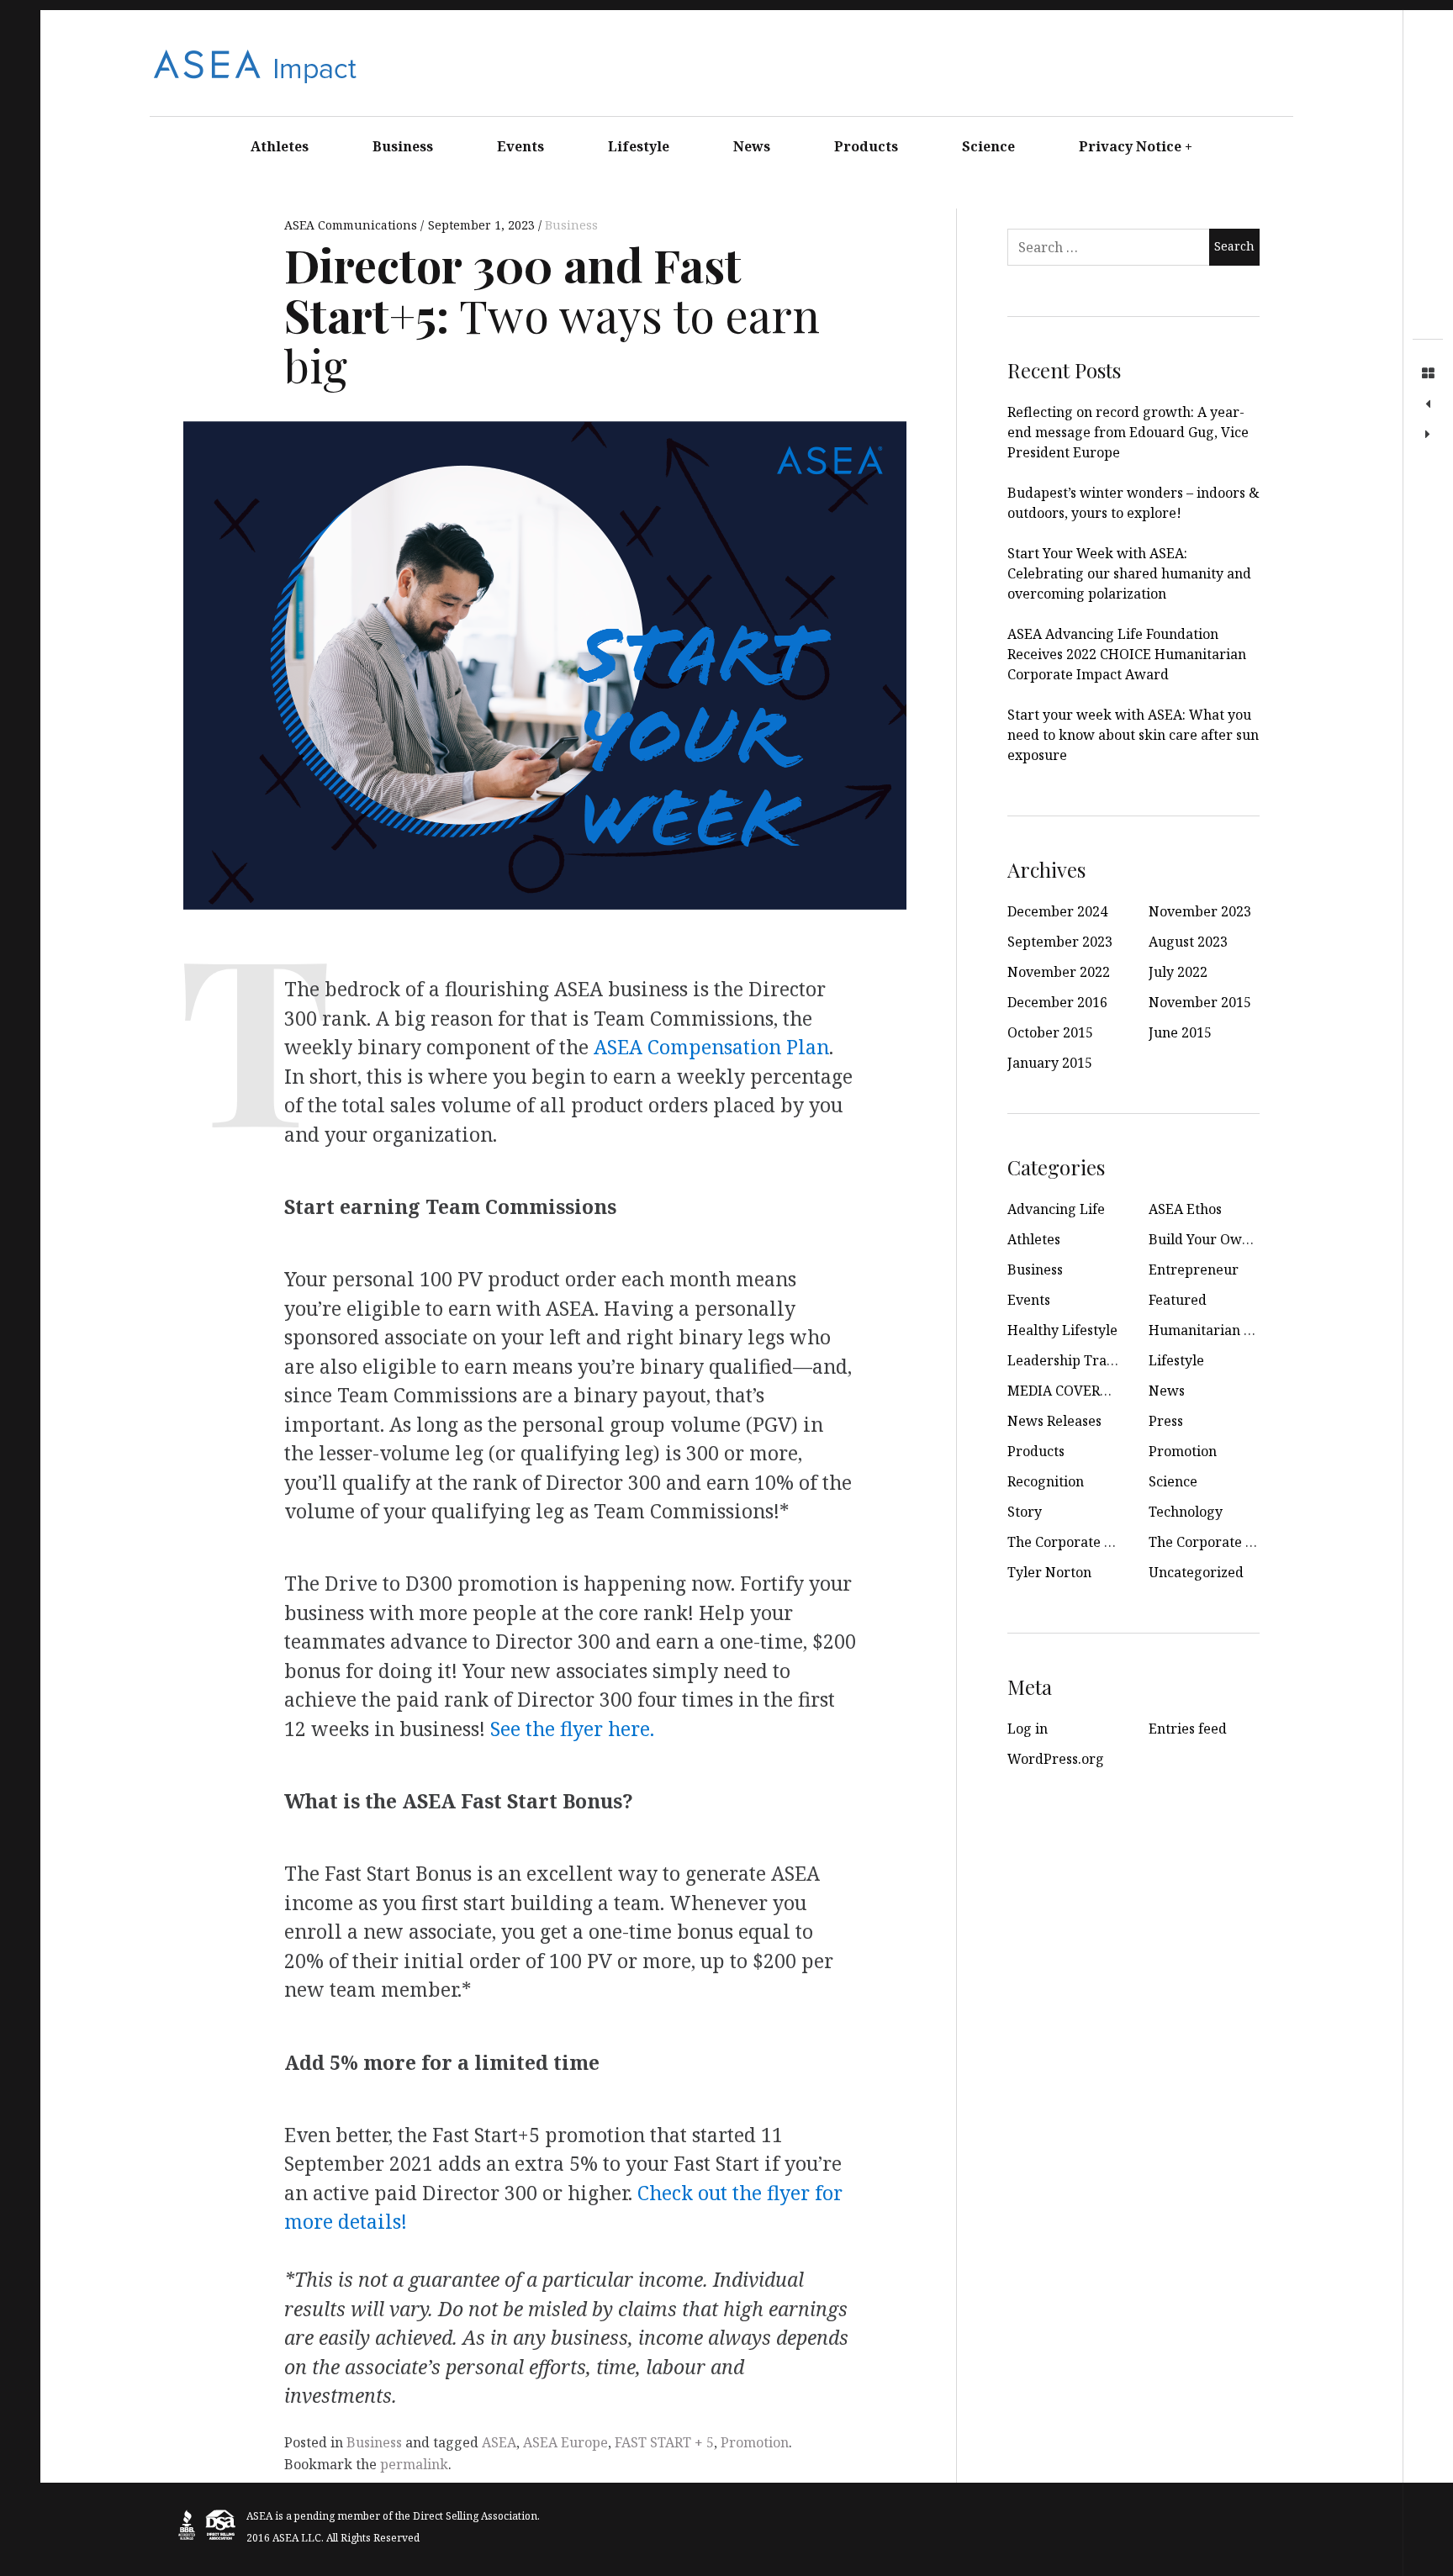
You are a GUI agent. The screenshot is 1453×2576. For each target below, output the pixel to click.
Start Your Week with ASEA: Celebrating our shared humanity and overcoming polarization (1129, 573)
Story (1025, 1512)
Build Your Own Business (1229, 1239)
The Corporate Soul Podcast (1237, 1542)
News (752, 146)
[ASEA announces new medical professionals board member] (1428, 404)
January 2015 (1050, 1063)
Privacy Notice (1136, 146)
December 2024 (1057, 911)
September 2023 (1060, 942)
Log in (1028, 1729)
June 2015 (1180, 1032)
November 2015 (1200, 1002)
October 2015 (1050, 1032)
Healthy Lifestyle (1062, 1330)
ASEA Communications (352, 225)
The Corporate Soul (1070, 1542)
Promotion (755, 2442)
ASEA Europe (565, 2442)
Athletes (280, 146)
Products (866, 146)
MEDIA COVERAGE (1067, 1391)
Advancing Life (1056, 1209)
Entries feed (1188, 1729)
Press (1166, 1421)
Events (520, 146)
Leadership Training (1074, 1360)
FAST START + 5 (664, 2442)
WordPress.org (1056, 1759)
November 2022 (1059, 972)
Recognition (1046, 1481)
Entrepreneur (1194, 1270)
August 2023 (1188, 942)
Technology (1186, 1512)
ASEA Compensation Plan (711, 1047)
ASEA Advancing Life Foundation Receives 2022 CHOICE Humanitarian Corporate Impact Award (1127, 654)
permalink (414, 2464)
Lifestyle (639, 146)
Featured (1178, 1300)
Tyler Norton (1049, 1572)
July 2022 (1178, 972)
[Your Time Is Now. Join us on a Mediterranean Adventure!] (1428, 435)
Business (403, 146)
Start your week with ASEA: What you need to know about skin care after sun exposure (1133, 735)
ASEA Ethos (1185, 1209)
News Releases (1054, 1421)
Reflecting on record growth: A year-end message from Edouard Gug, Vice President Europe (1128, 432)
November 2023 (1200, 911)
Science (988, 146)
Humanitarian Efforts (1218, 1330)
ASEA (499, 2442)
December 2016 (1057, 1002)
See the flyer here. (572, 1729)
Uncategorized (1196, 1572)
